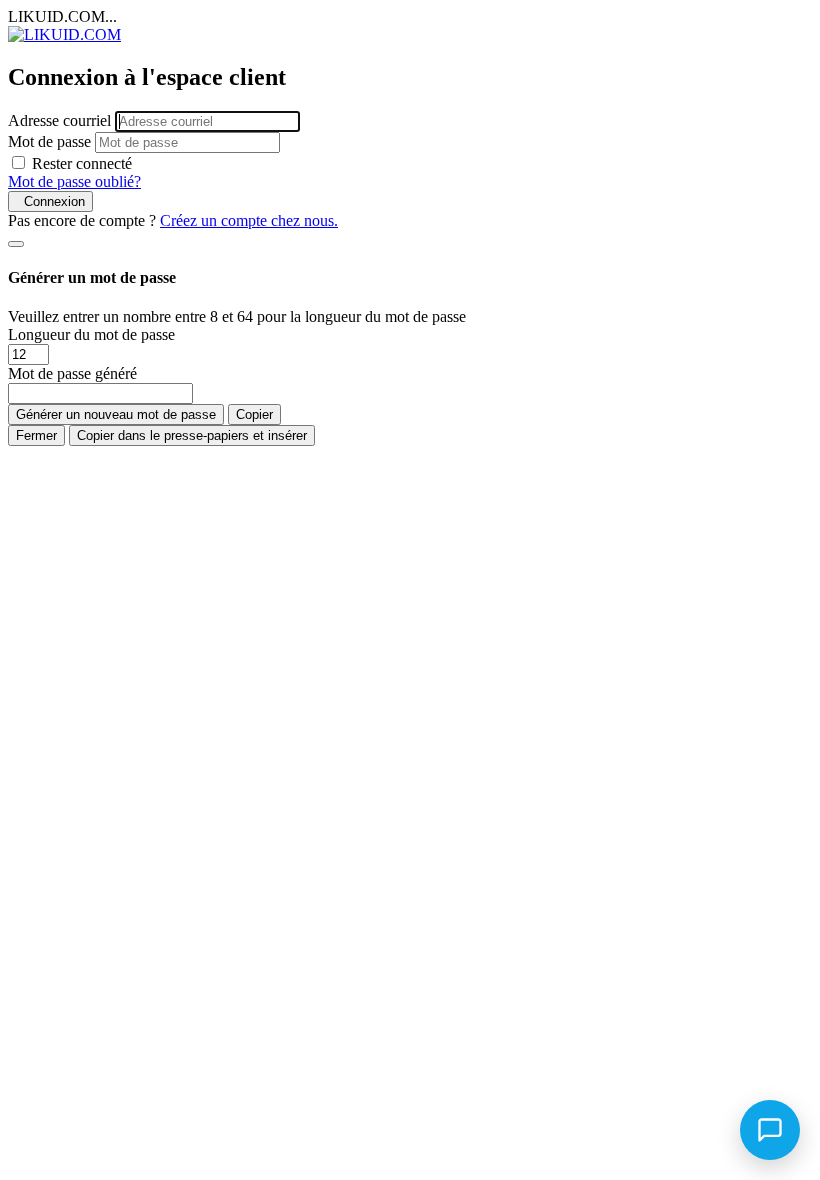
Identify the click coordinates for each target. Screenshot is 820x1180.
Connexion (50, 201)
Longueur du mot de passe (91, 334)
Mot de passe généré (72, 373)
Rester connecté (82, 163)
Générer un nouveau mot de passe (116, 414)
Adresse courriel (59, 120)
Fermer (36, 435)
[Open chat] (770, 1130)
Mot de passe (49, 141)
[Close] (16, 244)
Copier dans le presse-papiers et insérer (192, 435)
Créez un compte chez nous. (249, 220)
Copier (254, 414)
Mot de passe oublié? (74, 181)
